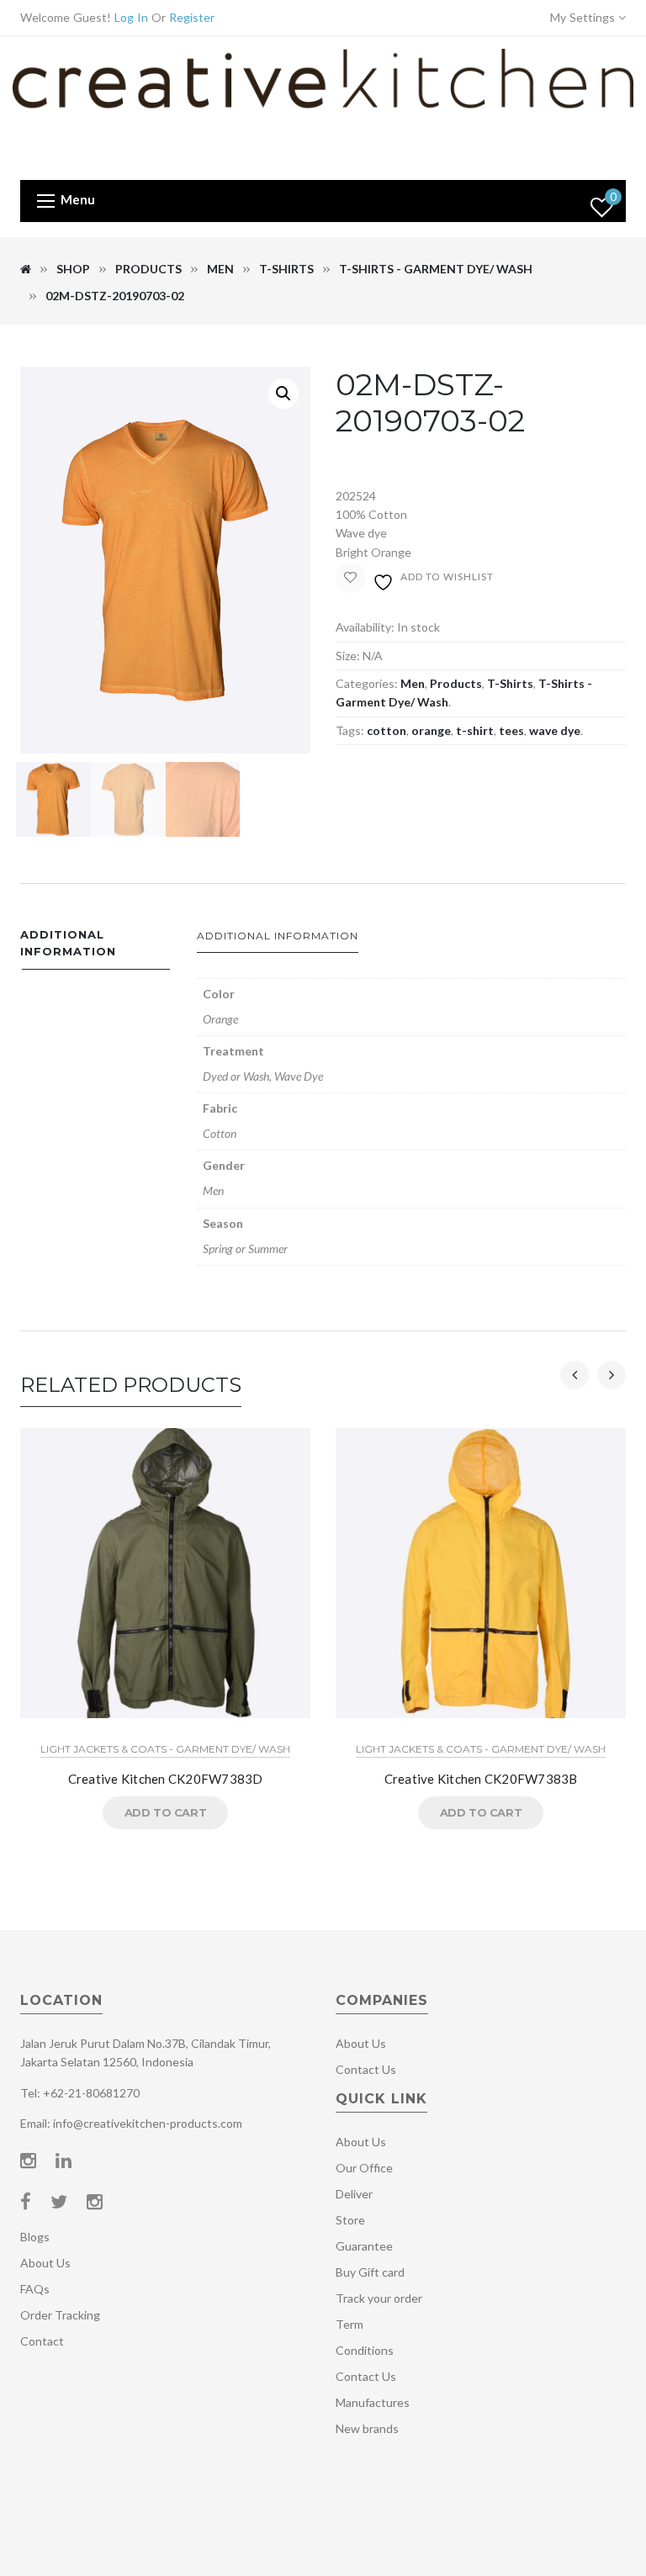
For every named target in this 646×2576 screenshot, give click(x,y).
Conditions (365, 2350)
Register (192, 17)
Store (350, 2220)
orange (431, 730)
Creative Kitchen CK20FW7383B (481, 1779)
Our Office (364, 2168)
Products (148, 269)
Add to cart (166, 1812)
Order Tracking (60, 2315)
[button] (283, 394)
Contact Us (366, 2069)
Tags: (350, 730)
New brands (367, 2428)
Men (220, 269)
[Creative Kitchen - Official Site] (323, 106)
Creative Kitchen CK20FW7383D (166, 1779)
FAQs (35, 2289)
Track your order (379, 2298)
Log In (131, 17)
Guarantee (364, 2246)
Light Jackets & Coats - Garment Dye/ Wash (165, 1749)
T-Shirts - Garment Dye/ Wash (436, 269)
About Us (45, 2263)
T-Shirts (286, 269)
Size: (348, 656)
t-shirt (475, 730)
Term (349, 2324)
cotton (387, 730)
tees (511, 730)
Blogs (35, 2237)
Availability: (365, 627)
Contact (42, 2341)
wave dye (555, 730)
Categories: (367, 683)
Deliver (354, 2194)
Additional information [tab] (68, 943)
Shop (73, 269)
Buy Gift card (370, 2272)
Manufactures (373, 2402)
